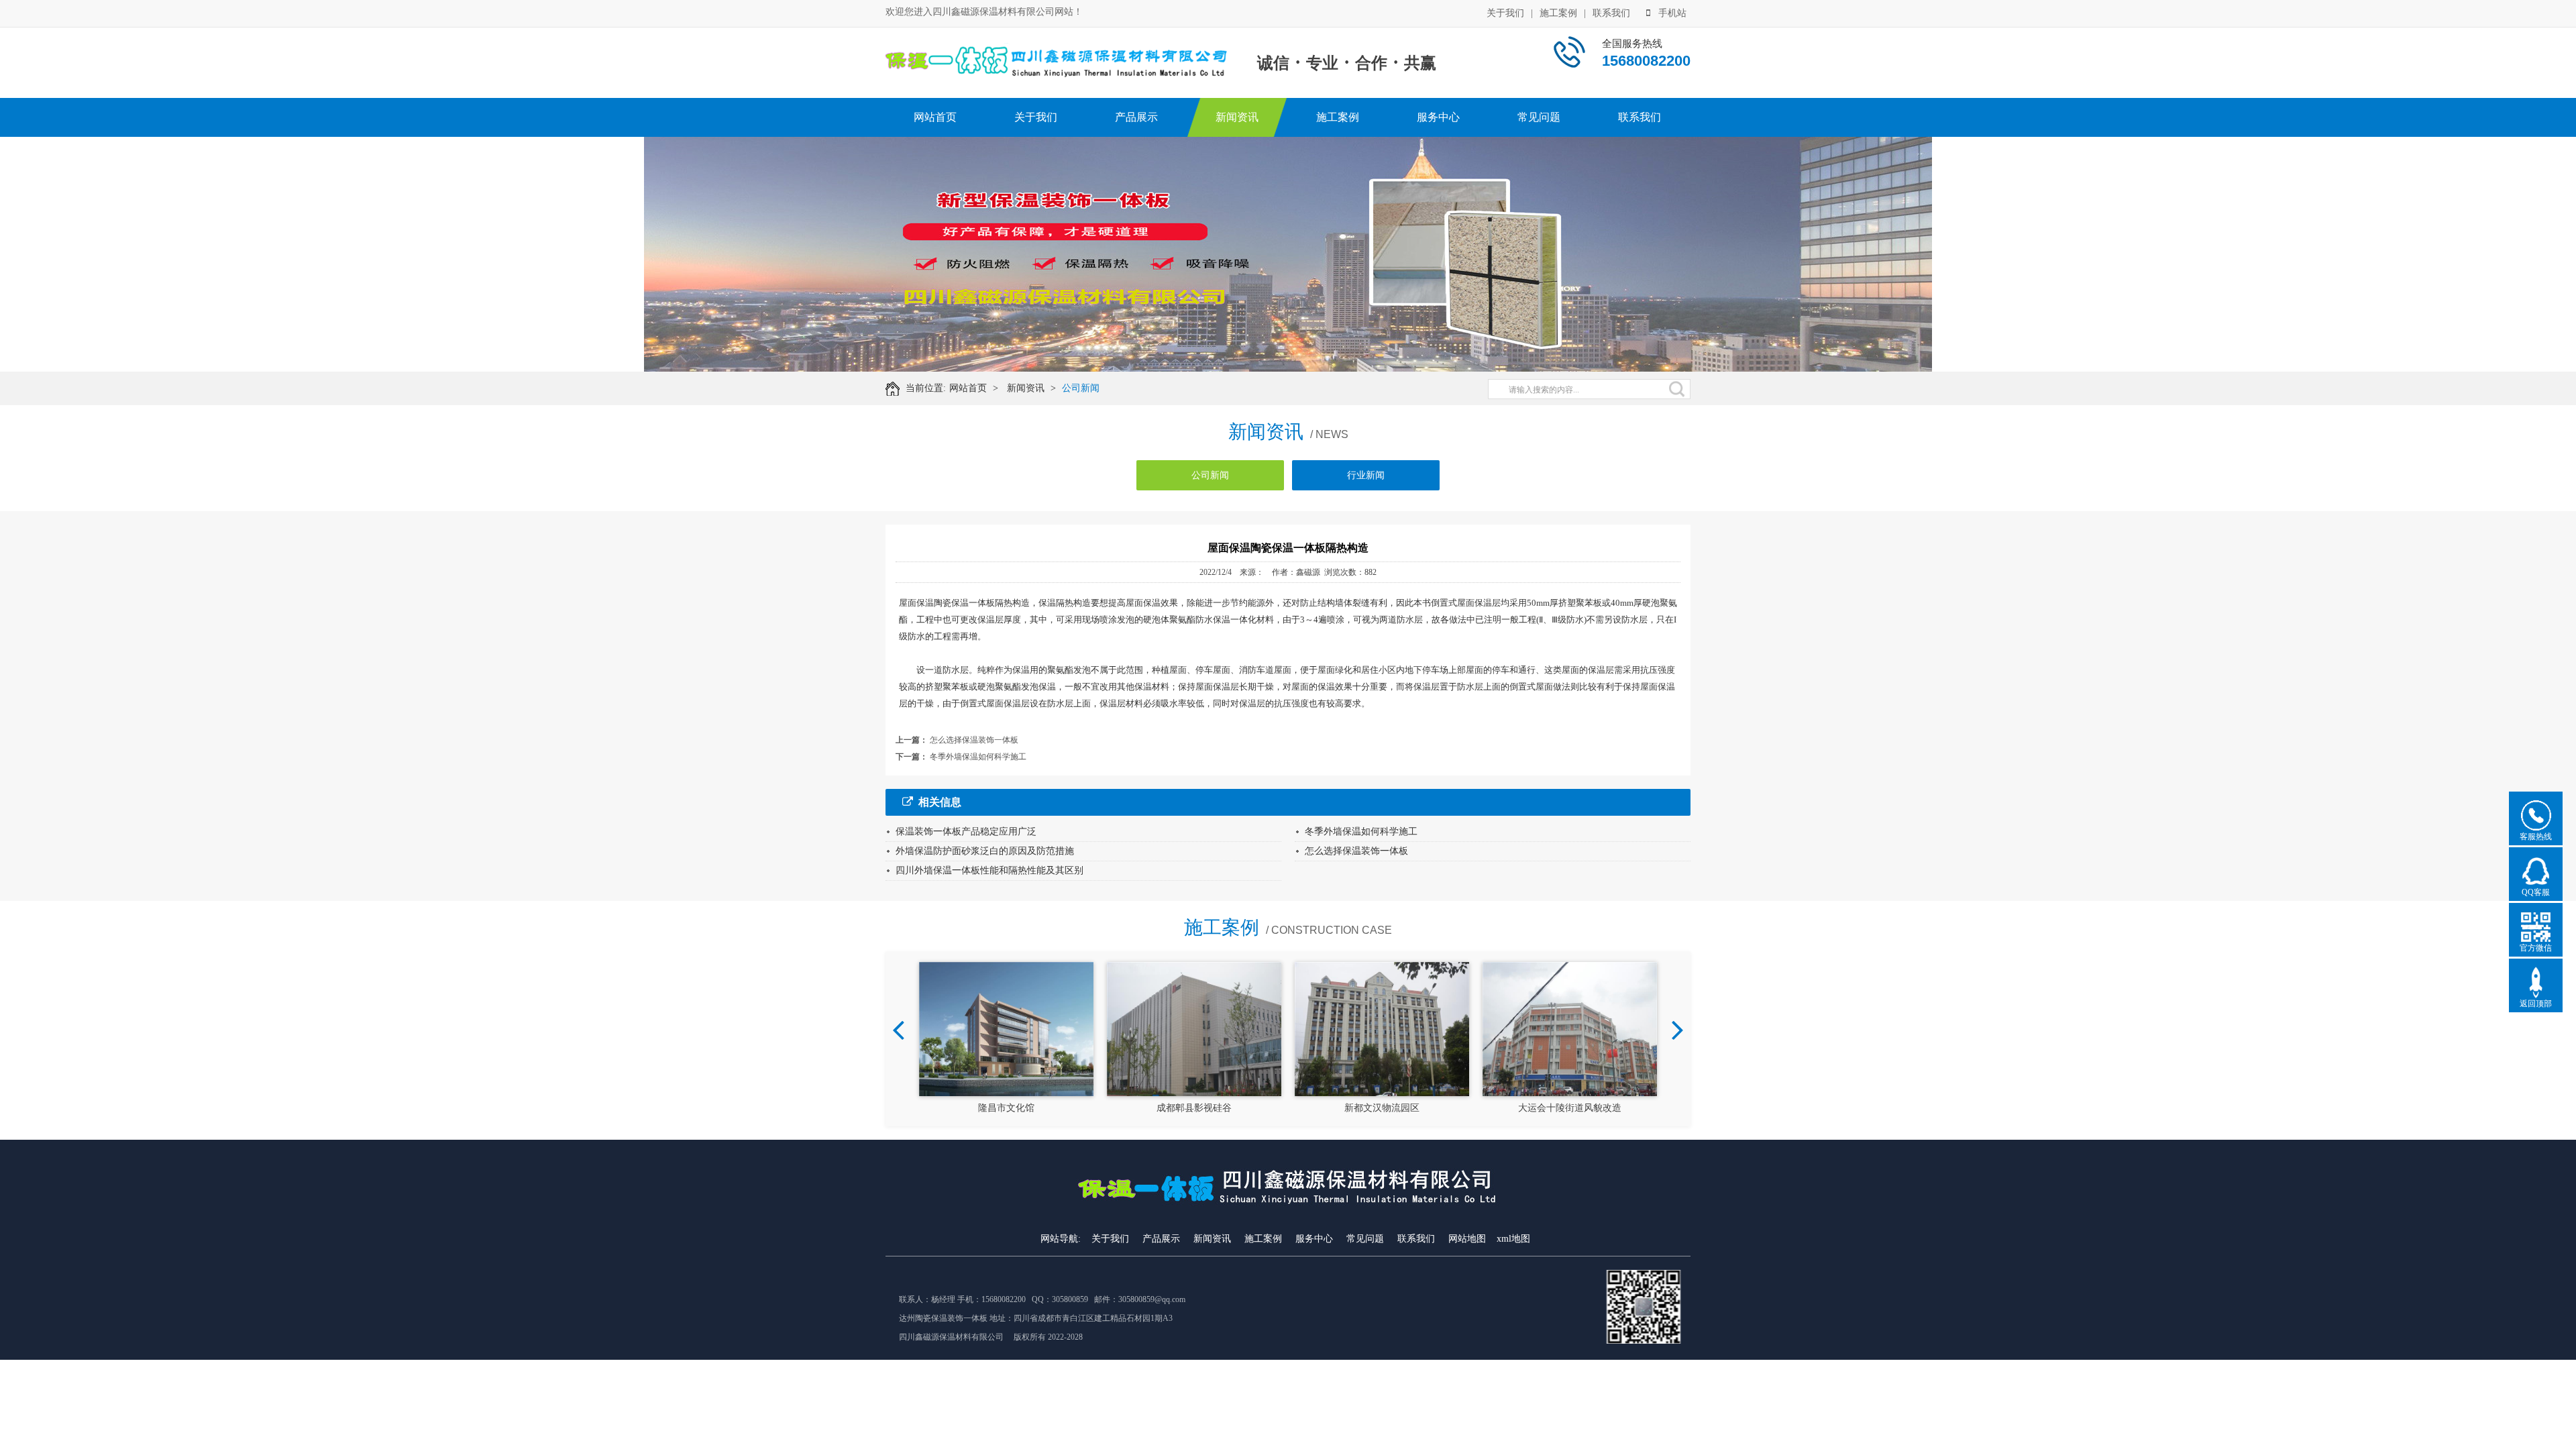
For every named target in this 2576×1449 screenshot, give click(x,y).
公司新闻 (1081, 388)
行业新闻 (1366, 475)
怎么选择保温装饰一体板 (974, 740)
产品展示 (1136, 117)
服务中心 (1438, 117)
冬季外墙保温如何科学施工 (978, 757)
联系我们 (1611, 13)
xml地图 (1513, 1239)
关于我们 (1505, 13)
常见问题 (1539, 117)
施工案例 (1558, 13)
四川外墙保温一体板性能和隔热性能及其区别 (989, 870)
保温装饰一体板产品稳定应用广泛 (966, 831)
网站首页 (935, 117)
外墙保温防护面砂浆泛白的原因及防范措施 (985, 851)
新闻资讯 (1237, 117)
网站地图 (1467, 1239)
